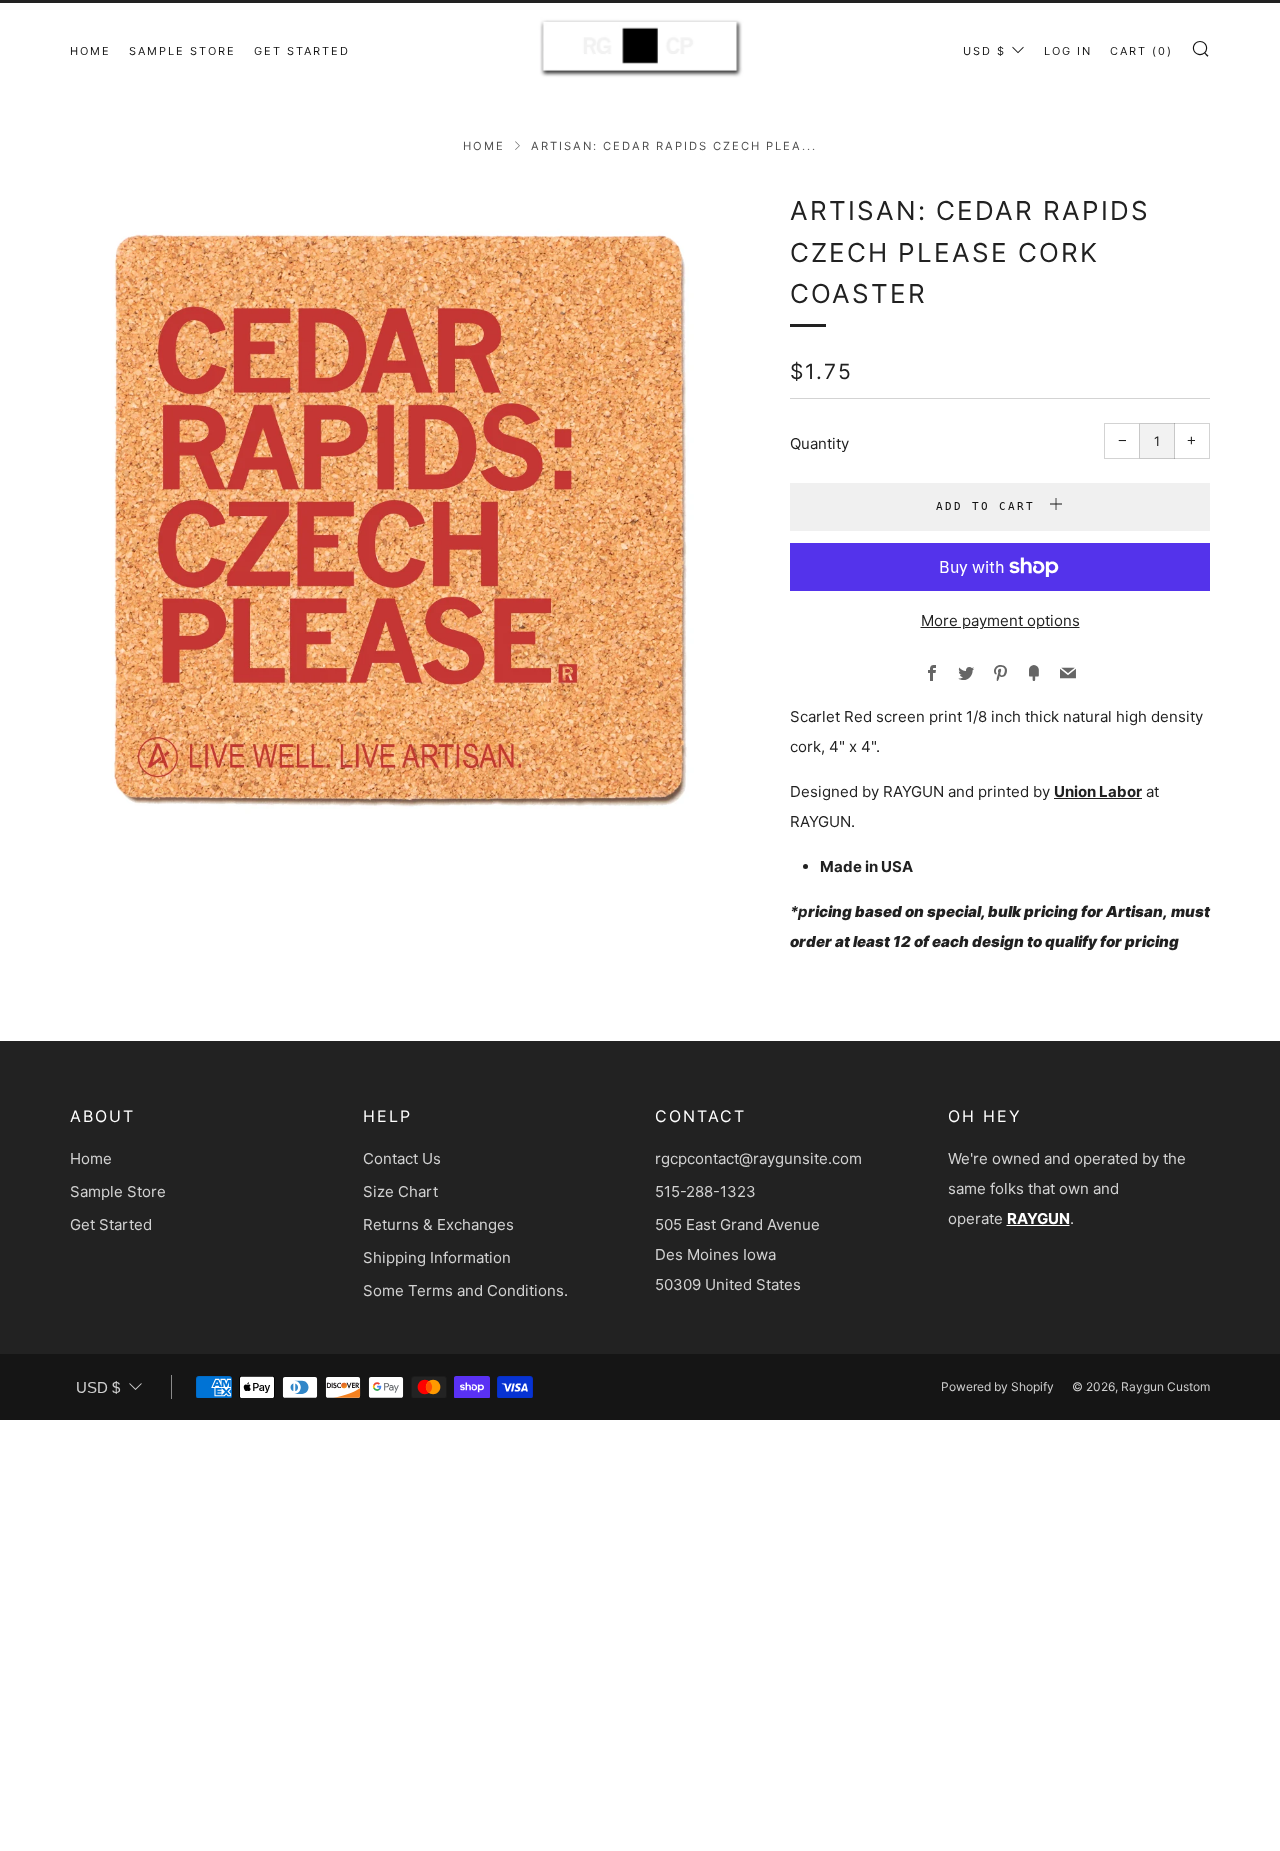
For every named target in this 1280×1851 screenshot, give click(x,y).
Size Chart (400, 1191)
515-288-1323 (705, 1191)
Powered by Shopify (997, 1386)
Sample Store (182, 51)
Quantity (819, 443)
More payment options (1000, 620)
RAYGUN (1038, 1218)
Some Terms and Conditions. (465, 1290)
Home (90, 51)
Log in (1068, 51)
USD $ (984, 51)
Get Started (302, 51)
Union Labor (1098, 791)
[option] (400, 520)
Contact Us (402, 1158)
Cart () (1141, 51)
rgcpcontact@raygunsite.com (758, 1158)
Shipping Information (437, 1257)
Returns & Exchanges (438, 1224)
